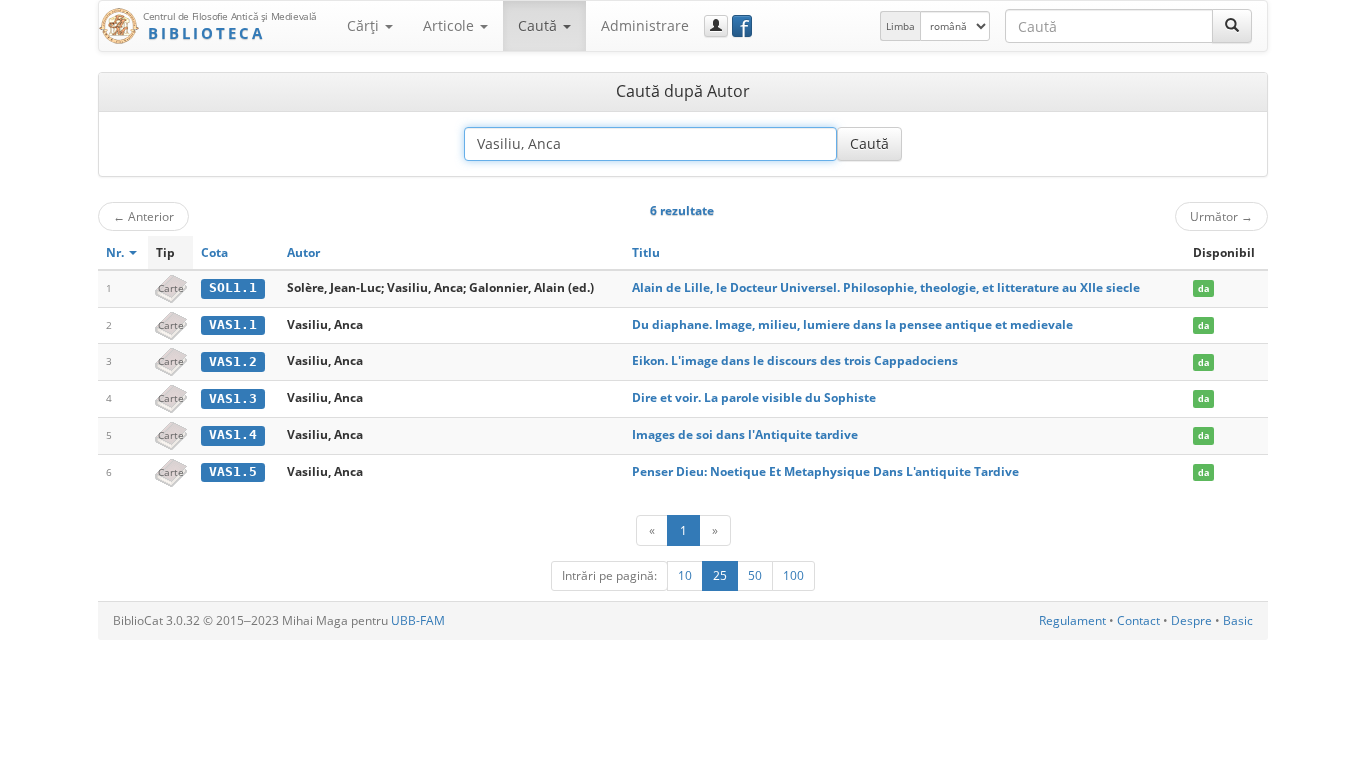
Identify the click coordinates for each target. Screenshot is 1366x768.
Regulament (1072, 620)
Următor (1221, 216)
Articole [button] (450, 25)
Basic (1238, 620)
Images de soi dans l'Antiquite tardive (745, 434)
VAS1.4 (233, 434)
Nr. (116, 252)
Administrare (645, 25)
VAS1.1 (233, 324)
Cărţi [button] (365, 25)
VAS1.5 (233, 471)
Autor (303, 252)
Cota (214, 252)
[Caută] (1232, 26)
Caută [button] (539, 25)
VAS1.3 (233, 398)
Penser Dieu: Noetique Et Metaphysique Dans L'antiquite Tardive (825, 471)
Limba (900, 26)
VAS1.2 (233, 361)
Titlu (646, 252)
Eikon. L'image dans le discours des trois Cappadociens (795, 360)
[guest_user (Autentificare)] (716, 26)
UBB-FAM (418, 620)
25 (720, 575)
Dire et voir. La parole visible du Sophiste (754, 397)
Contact (1138, 620)
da (1203, 288)
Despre (1191, 620)
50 (755, 575)
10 (685, 575)
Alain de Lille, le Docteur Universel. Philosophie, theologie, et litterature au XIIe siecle (886, 287)
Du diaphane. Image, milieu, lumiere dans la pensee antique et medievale (852, 324)
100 (793, 575)
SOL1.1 (233, 287)
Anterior (143, 216)
